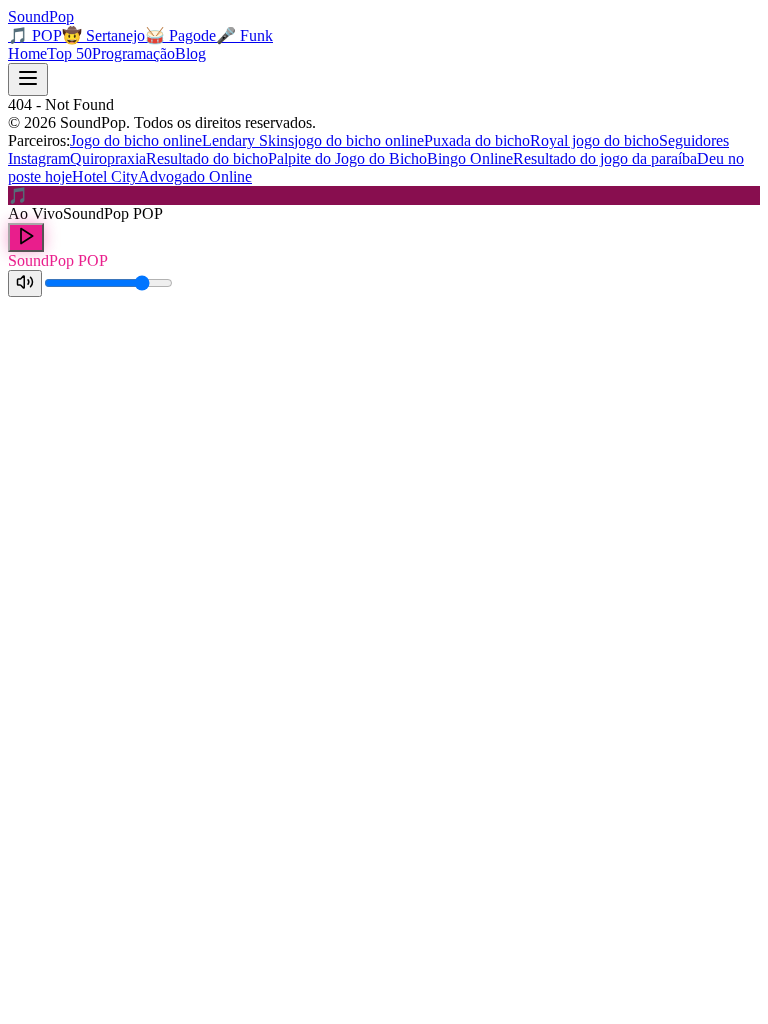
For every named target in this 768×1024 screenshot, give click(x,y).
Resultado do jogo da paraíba (605, 158)
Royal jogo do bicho (594, 140)
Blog (190, 53)
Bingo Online (470, 158)
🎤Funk (244, 35)
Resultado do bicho (207, 158)
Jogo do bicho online (136, 140)
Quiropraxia (108, 158)
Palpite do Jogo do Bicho (347, 158)
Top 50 (69, 53)
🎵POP (35, 35)
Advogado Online (195, 176)
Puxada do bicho (477, 140)
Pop (41, 16)
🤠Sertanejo (103, 35)
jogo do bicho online (359, 140)
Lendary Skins (248, 140)
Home (27, 53)
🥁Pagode (180, 35)
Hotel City (105, 176)
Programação (133, 53)
